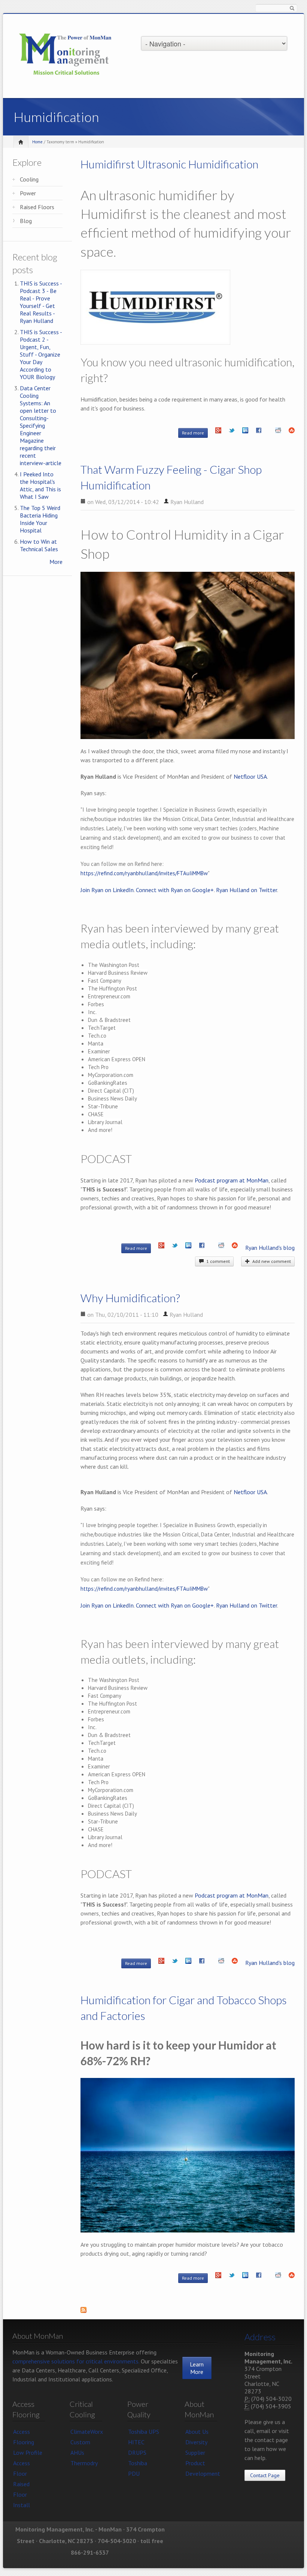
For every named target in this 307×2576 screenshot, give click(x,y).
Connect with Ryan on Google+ (175, 890)
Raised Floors (37, 207)
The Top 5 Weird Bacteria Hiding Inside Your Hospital (40, 519)
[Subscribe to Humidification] (188, 2312)
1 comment (217, 1261)
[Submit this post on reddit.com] (278, 432)
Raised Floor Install (22, 2494)
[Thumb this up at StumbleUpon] (292, 432)
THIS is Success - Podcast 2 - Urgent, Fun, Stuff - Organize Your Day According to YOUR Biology (41, 354)
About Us (197, 2432)
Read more (195, 433)
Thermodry (84, 2463)
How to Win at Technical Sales (39, 545)
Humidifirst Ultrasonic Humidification (169, 164)
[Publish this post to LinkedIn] (245, 432)
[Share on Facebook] (259, 432)
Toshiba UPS (144, 2432)
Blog (26, 221)
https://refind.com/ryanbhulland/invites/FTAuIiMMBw (144, 873)
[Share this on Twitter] (232, 432)
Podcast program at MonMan (232, 1180)
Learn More (197, 2368)
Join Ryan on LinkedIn (107, 890)
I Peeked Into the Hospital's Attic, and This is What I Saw (40, 485)
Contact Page (265, 2475)
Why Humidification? (130, 1298)
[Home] (66, 55)
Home (37, 142)
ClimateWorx (87, 2432)
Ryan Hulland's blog (270, 1248)
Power (28, 193)
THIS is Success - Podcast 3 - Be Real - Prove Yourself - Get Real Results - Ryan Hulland (41, 302)
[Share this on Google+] (218, 432)
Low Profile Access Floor (28, 2463)
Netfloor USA (250, 776)
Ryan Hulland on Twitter (247, 890)
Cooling (29, 179)
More (56, 562)
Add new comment (270, 1261)
